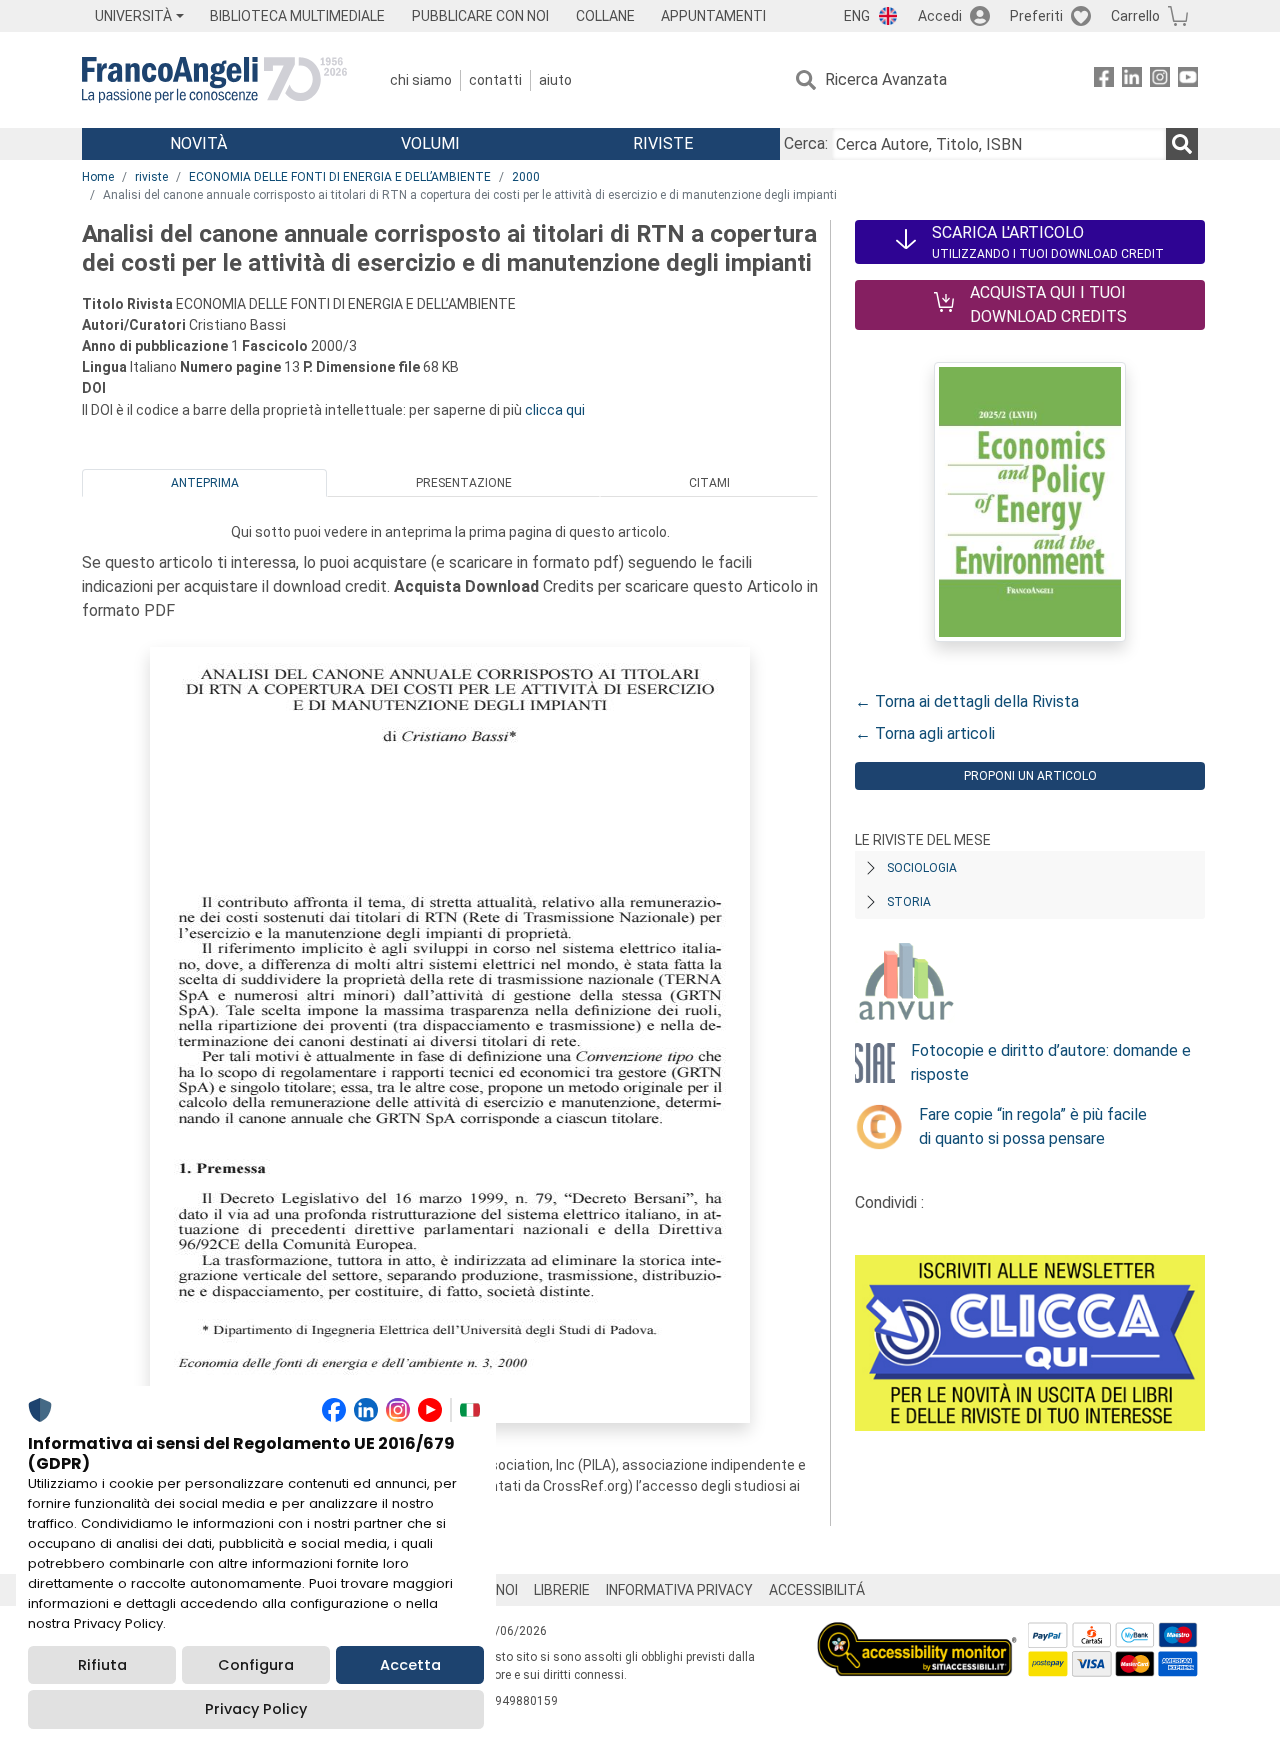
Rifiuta (102, 1665)
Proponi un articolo (1030, 776)
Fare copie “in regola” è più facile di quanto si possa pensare (1033, 1126)
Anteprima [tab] (205, 483)
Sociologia (922, 868)
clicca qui (555, 410)
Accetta (410, 1665)
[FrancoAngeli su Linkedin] (1132, 80)
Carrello (1135, 16)
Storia (909, 902)
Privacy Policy (256, 1709)
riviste (151, 177)
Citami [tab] (709, 483)
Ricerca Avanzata (886, 79)
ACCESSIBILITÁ (817, 1590)
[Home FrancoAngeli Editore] (214, 80)
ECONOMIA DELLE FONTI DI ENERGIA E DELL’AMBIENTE (340, 177)
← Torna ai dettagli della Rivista (967, 701)
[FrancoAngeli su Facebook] (1104, 80)
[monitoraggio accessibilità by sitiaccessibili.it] (917, 1633)
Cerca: (806, 143)
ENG (857, 16)
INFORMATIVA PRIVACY (679, 1590)
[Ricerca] (1182, 144)
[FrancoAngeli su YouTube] (1188, 80)
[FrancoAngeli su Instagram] (1160, 80)
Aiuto (555, 80)
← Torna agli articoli (925, 733)
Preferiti (1036, 16)
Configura (256, 1665)
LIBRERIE (562, 1590)
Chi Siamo (421, 80)
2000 (526, 177)
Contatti (495, 80)
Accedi (940, 16)
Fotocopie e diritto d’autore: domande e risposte (1051, 1062)
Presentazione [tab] (464, 483)
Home (98, 177)
